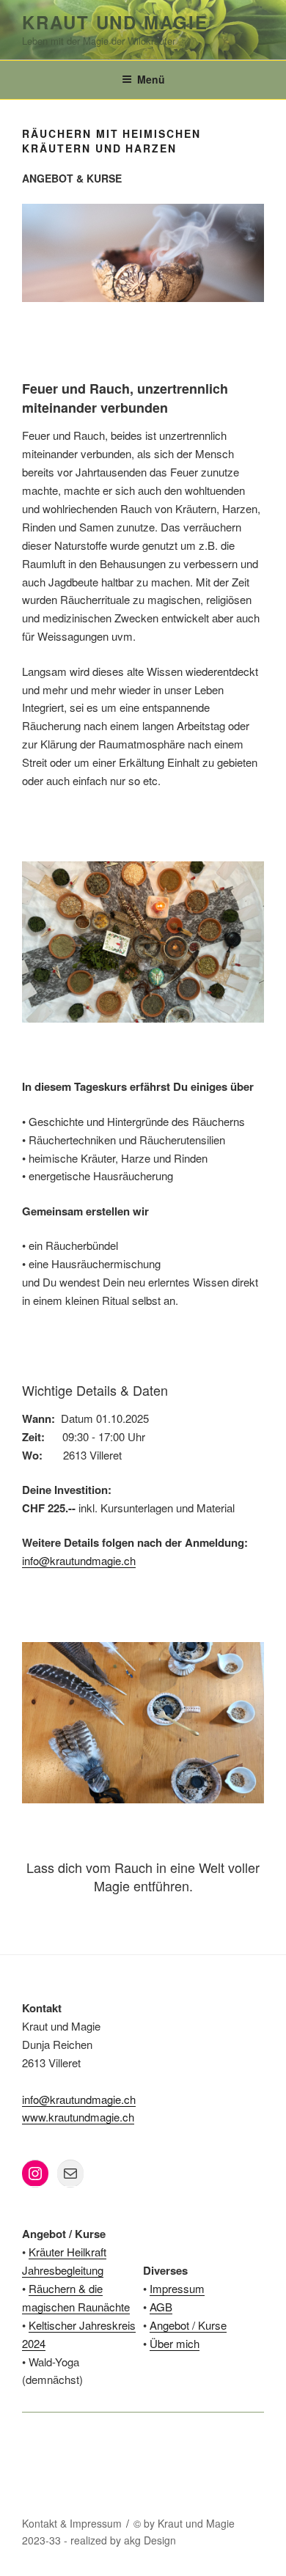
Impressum (177, 2288)
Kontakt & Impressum (72, 2523)
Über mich (175, 2343)
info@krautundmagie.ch (79, 1560)
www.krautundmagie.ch (78, 2117)
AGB (161, 2307)
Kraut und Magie (115, 22)
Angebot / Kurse (188, 2325)
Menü (151, 79)
